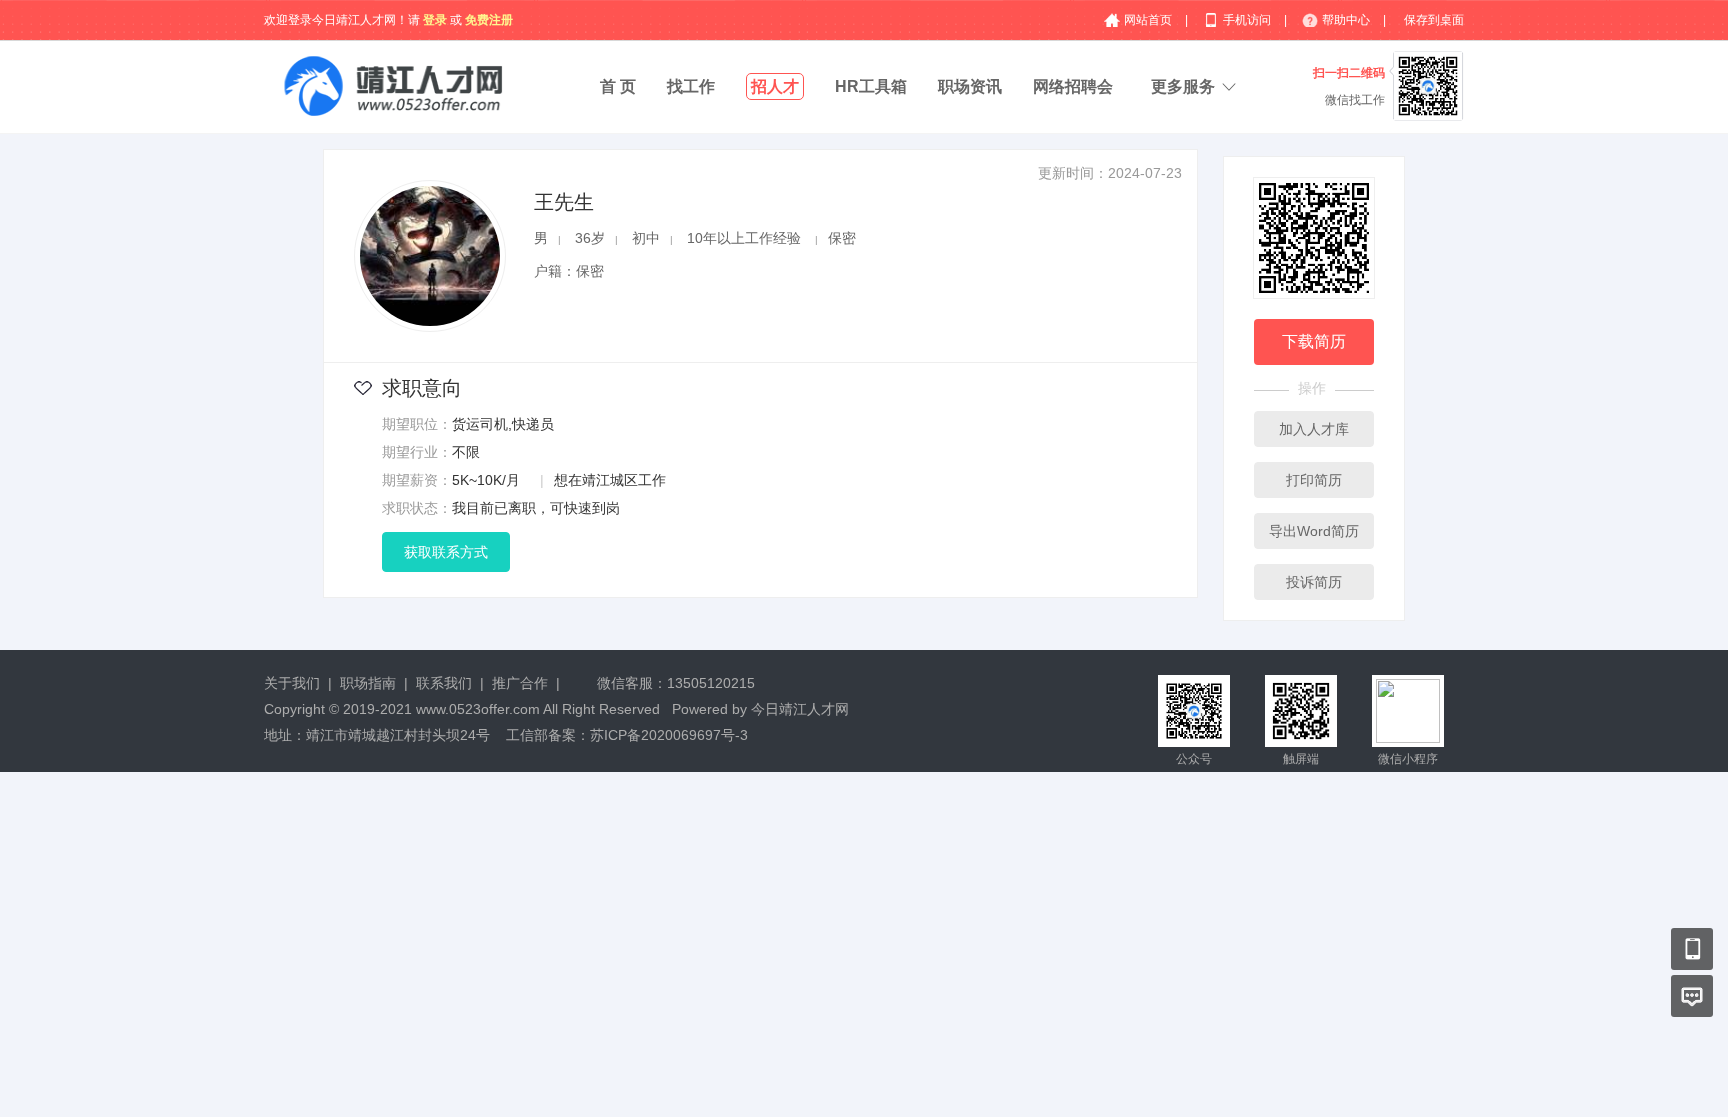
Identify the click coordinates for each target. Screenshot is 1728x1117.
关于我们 (292, 683)
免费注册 (489, 20)
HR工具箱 (871, 86)
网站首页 (1149, 20)
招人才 (775, 86)
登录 (435, 20)
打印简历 (1314, 480)
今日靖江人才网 (800, 709)
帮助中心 (1347, 20)
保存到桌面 (1434, 20)
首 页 (618, 86)
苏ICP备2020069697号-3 (669, 735)
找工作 (691, 86)
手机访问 (1248, 20)
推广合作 (520, 683)
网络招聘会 (1073, 86)
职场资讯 (970, 86)
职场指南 (368, 683)
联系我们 (444, 683)
